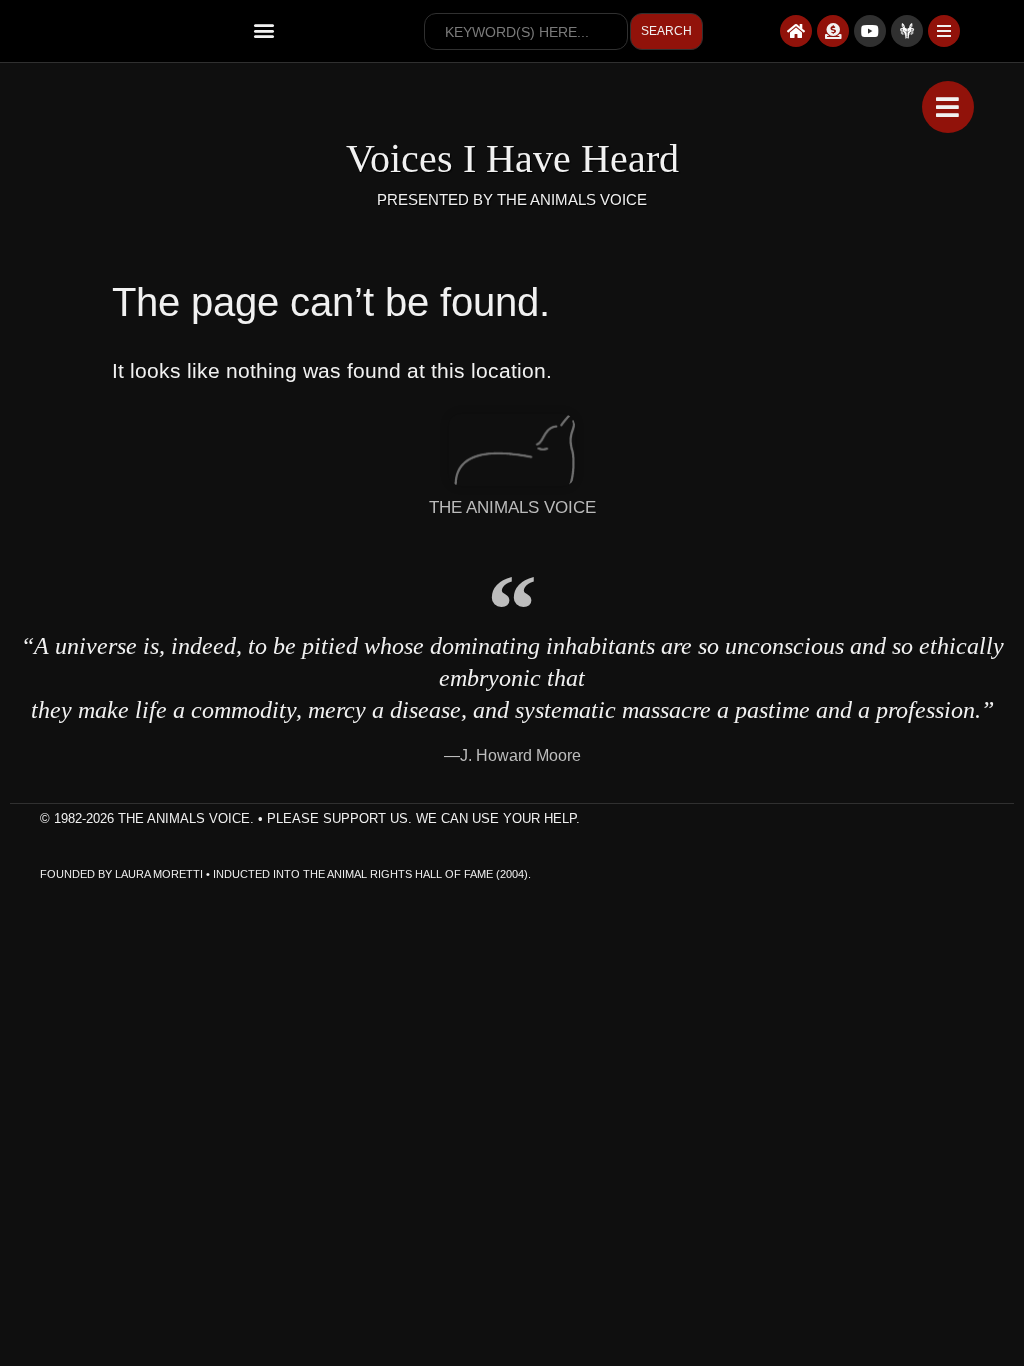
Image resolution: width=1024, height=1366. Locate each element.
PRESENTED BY (437, 199)
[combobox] (526, 31)
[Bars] (944, 31)
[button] (264, 30)
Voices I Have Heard (512, 158)
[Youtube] (870, 31)
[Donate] (833, 31)
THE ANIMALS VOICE (572, 199)
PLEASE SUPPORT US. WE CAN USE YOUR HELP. (423, 818)
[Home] (796, 31)
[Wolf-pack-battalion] (907, 31)
